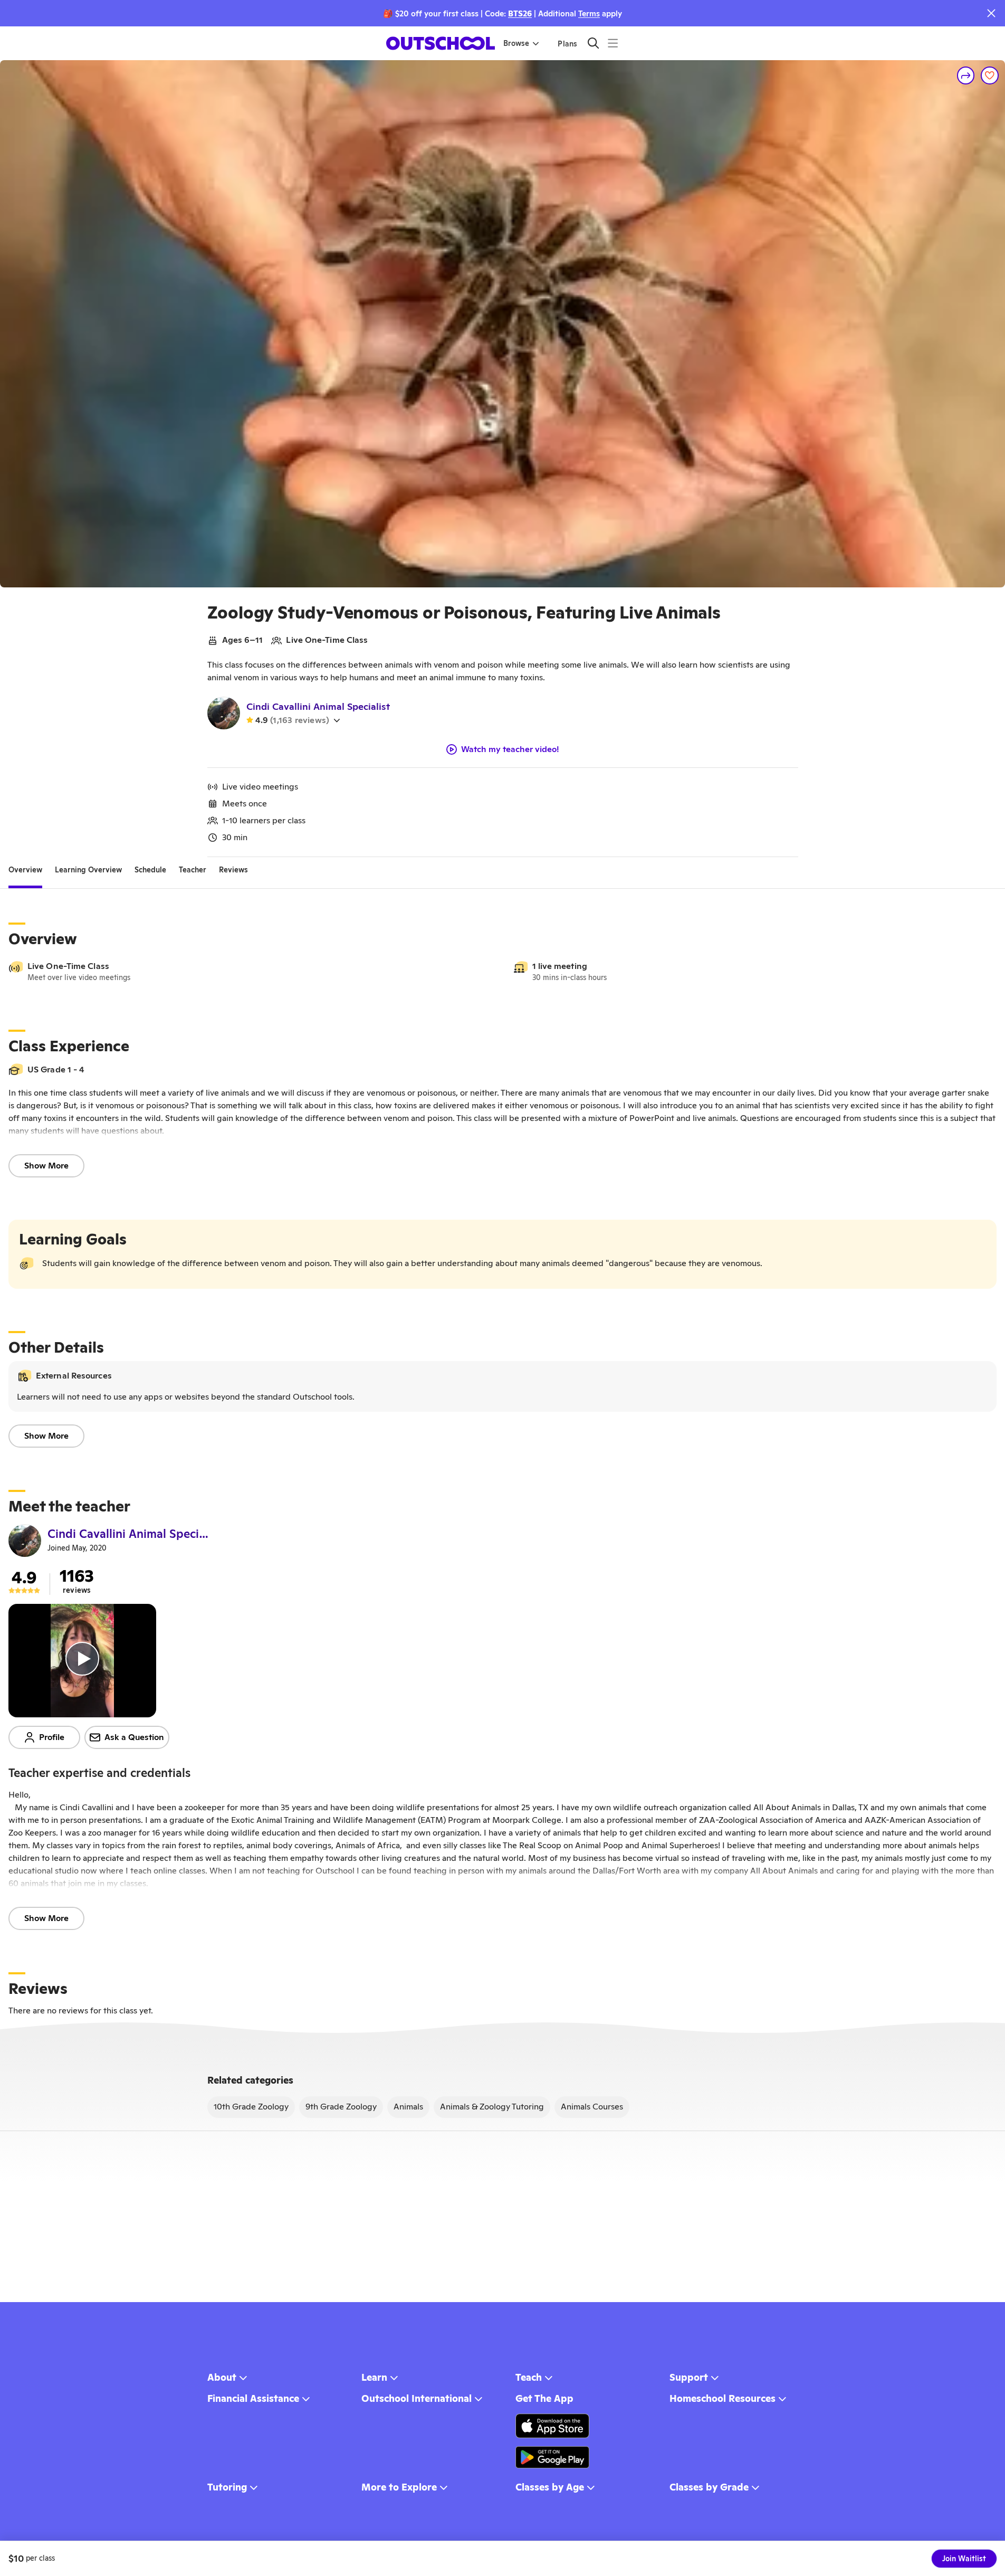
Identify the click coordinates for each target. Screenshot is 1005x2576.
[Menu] (613, 43)
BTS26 (520, 13)
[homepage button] (441, 43)
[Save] (990, 75)
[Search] (593, 43)
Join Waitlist (964, 2559)
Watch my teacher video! (510, 749)
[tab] (25, 870)
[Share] (966, 75)
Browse (516, 43)
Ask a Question (134, 1737)
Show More (46, 1166)
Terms (589, 13)
